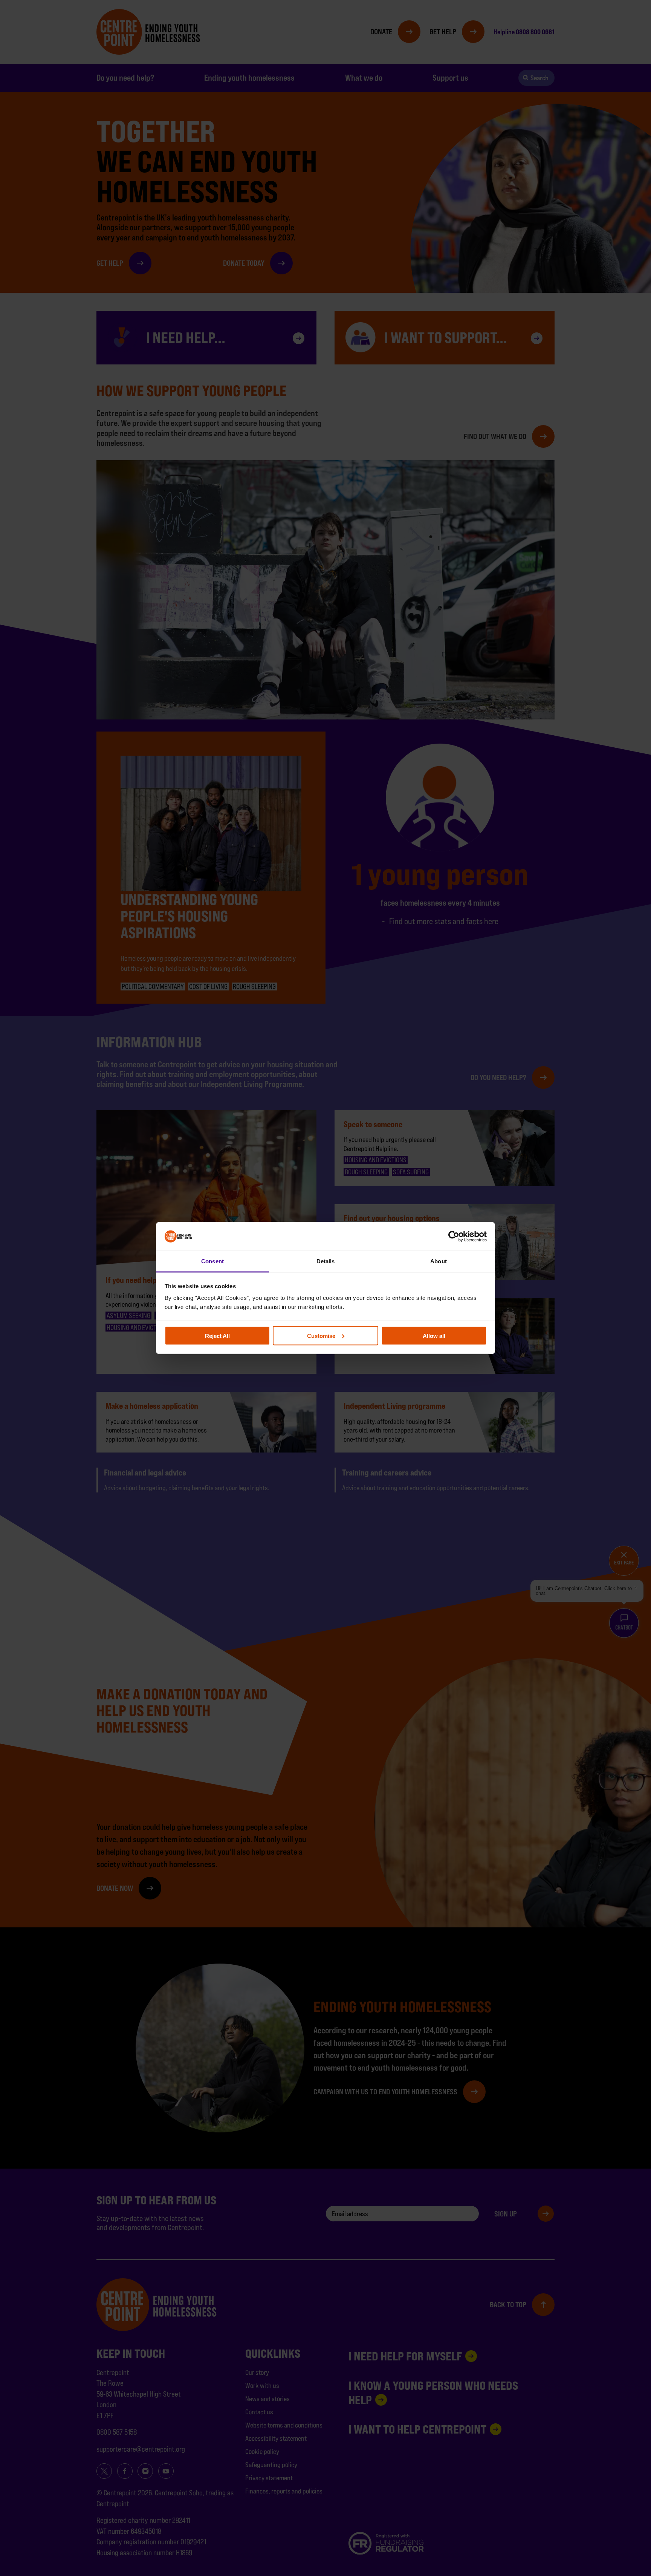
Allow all (434, 1335)
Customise (321, 1335)
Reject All (217, 1335)
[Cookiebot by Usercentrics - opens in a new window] (454, 1236)
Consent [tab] (212, 1261)
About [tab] (439, 1261)
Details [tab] (326, 1261)
